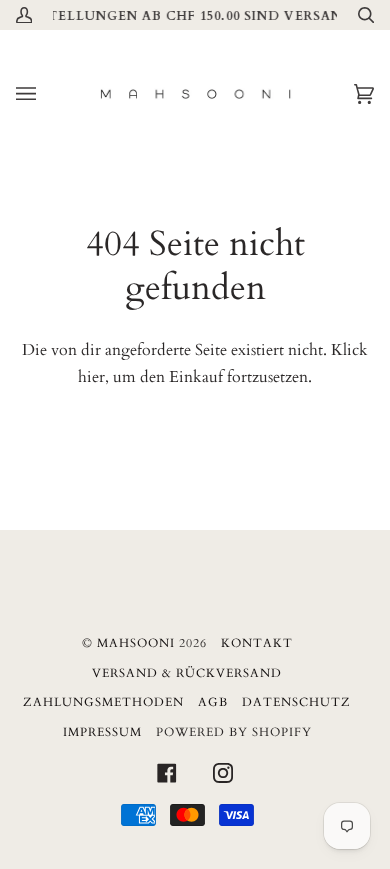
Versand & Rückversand (187, 673)
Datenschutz (296, 702)
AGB (213, 702)
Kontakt (257, 643)
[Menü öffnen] (46, 94)
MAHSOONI (136, 643)
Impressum (102, 732)
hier (91, 377)
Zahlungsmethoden (103, 702)
